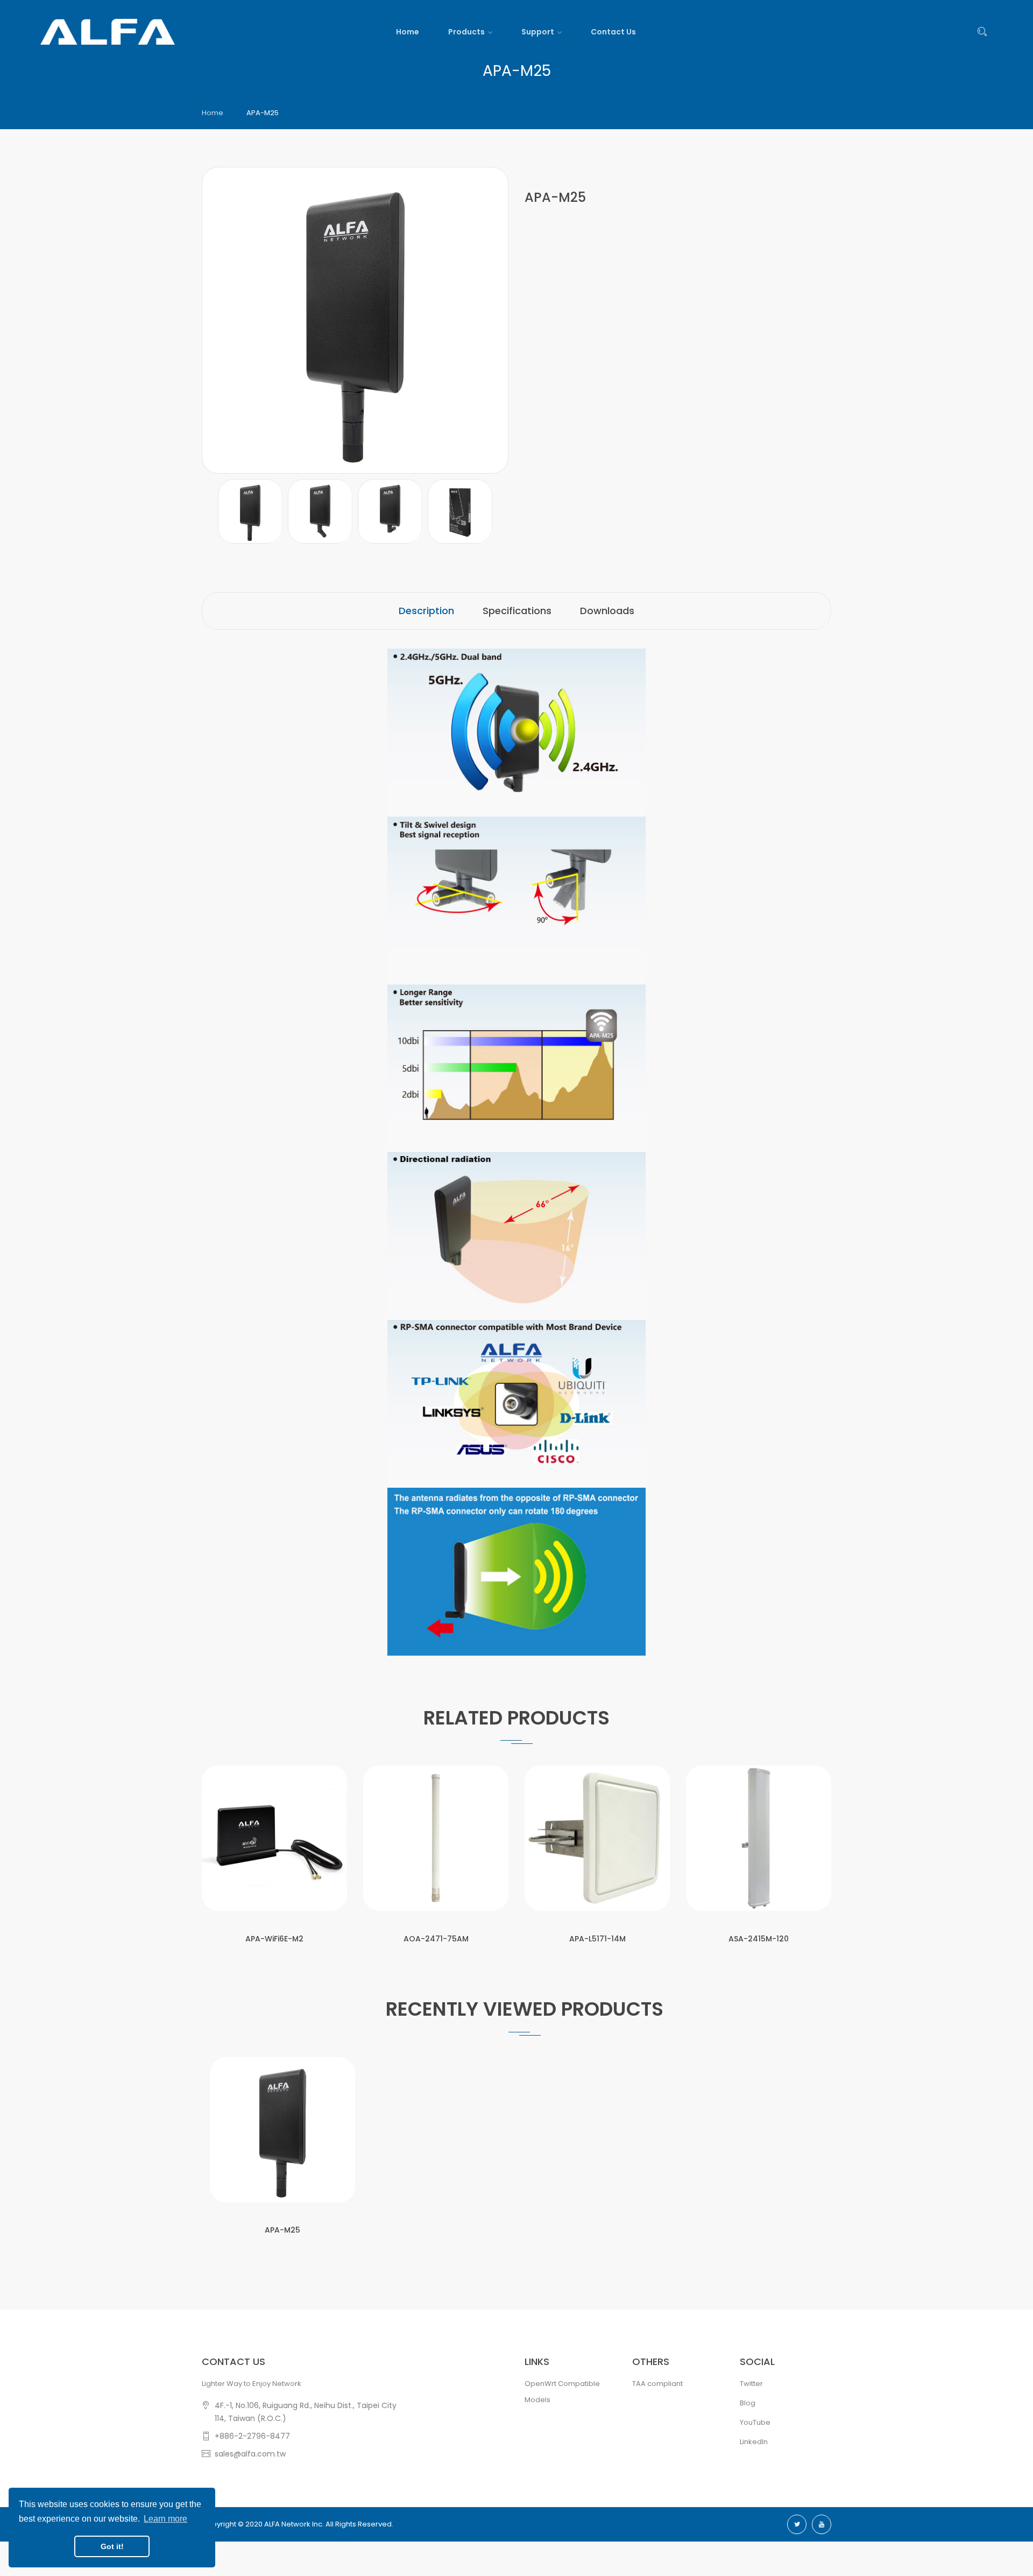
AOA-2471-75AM (436, 1939)
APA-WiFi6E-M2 (274, 1939)
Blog (748, 2403)
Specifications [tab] (517, 611)
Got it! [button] (112, 2546)
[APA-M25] (250, 511)
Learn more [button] (165, 2519)
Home (213, 113)
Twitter (751, 2384)
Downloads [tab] (607, 611)
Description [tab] (426, 611)
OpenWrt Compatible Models (562, 2392)
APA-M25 (282, 2230)
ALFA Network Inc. (294, 2524)
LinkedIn (754, 2442)
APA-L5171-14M (597, 1939)
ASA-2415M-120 (759, 1939)
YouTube (755, 2422)
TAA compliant (657, 2384)
